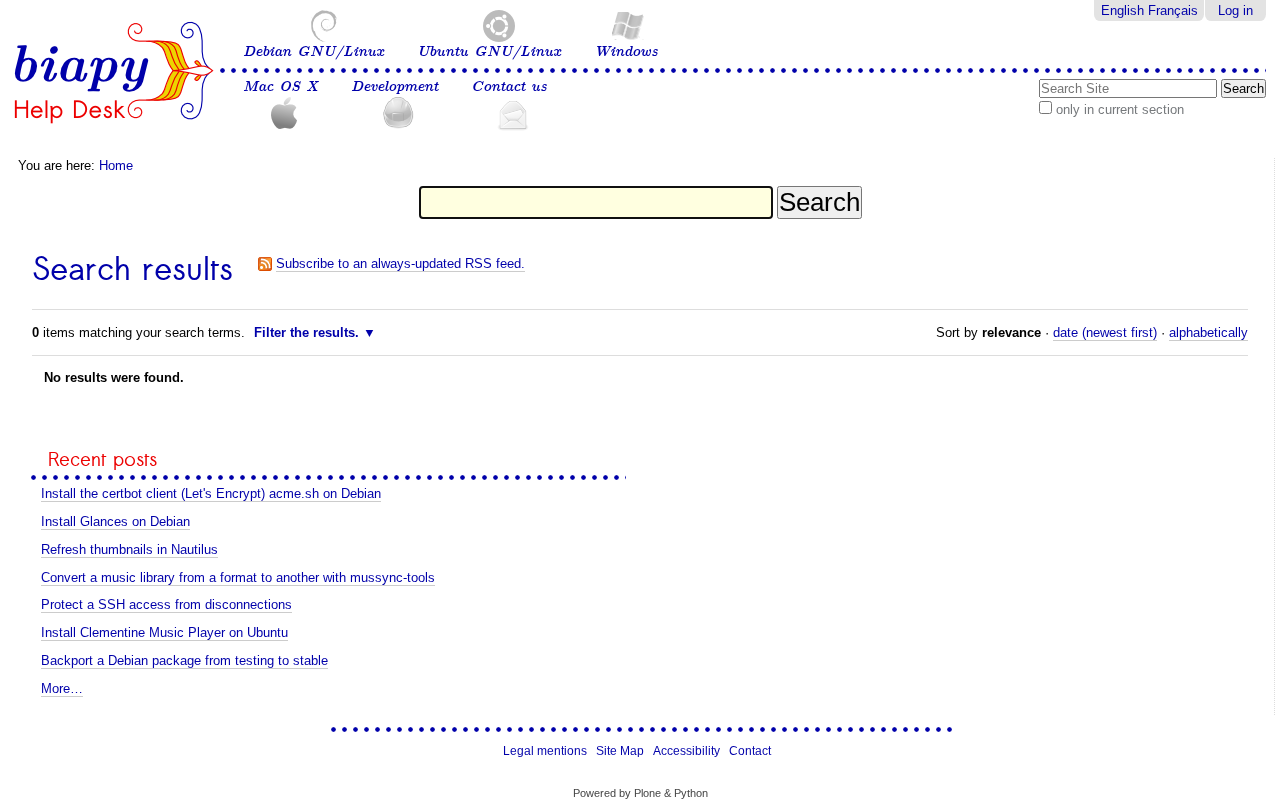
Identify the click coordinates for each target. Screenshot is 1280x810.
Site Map (620, 751)
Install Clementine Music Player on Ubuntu (164, 632)
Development (394, 86)
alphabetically (1208, 332)
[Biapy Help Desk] (114, 73)
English (1122, 10)
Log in (1235, 10)
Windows (626, 51)
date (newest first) (1105, 332)
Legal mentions (545, 751)
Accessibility (686, 751)
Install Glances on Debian (115, 521)
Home (116, 165)
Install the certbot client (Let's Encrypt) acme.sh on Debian (211, 493)
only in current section (1120, 109)
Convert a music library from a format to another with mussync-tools (238, 577)
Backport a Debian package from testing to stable (184, 660)
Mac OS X (280, 86)
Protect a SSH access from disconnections (166, 604)
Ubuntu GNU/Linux (489, 51)
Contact (750, 751)
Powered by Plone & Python (640, 793)
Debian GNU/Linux (313, 51)
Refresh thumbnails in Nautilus (129, 549)
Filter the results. (308, 332)
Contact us (509, 86)
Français (1173, 10)
